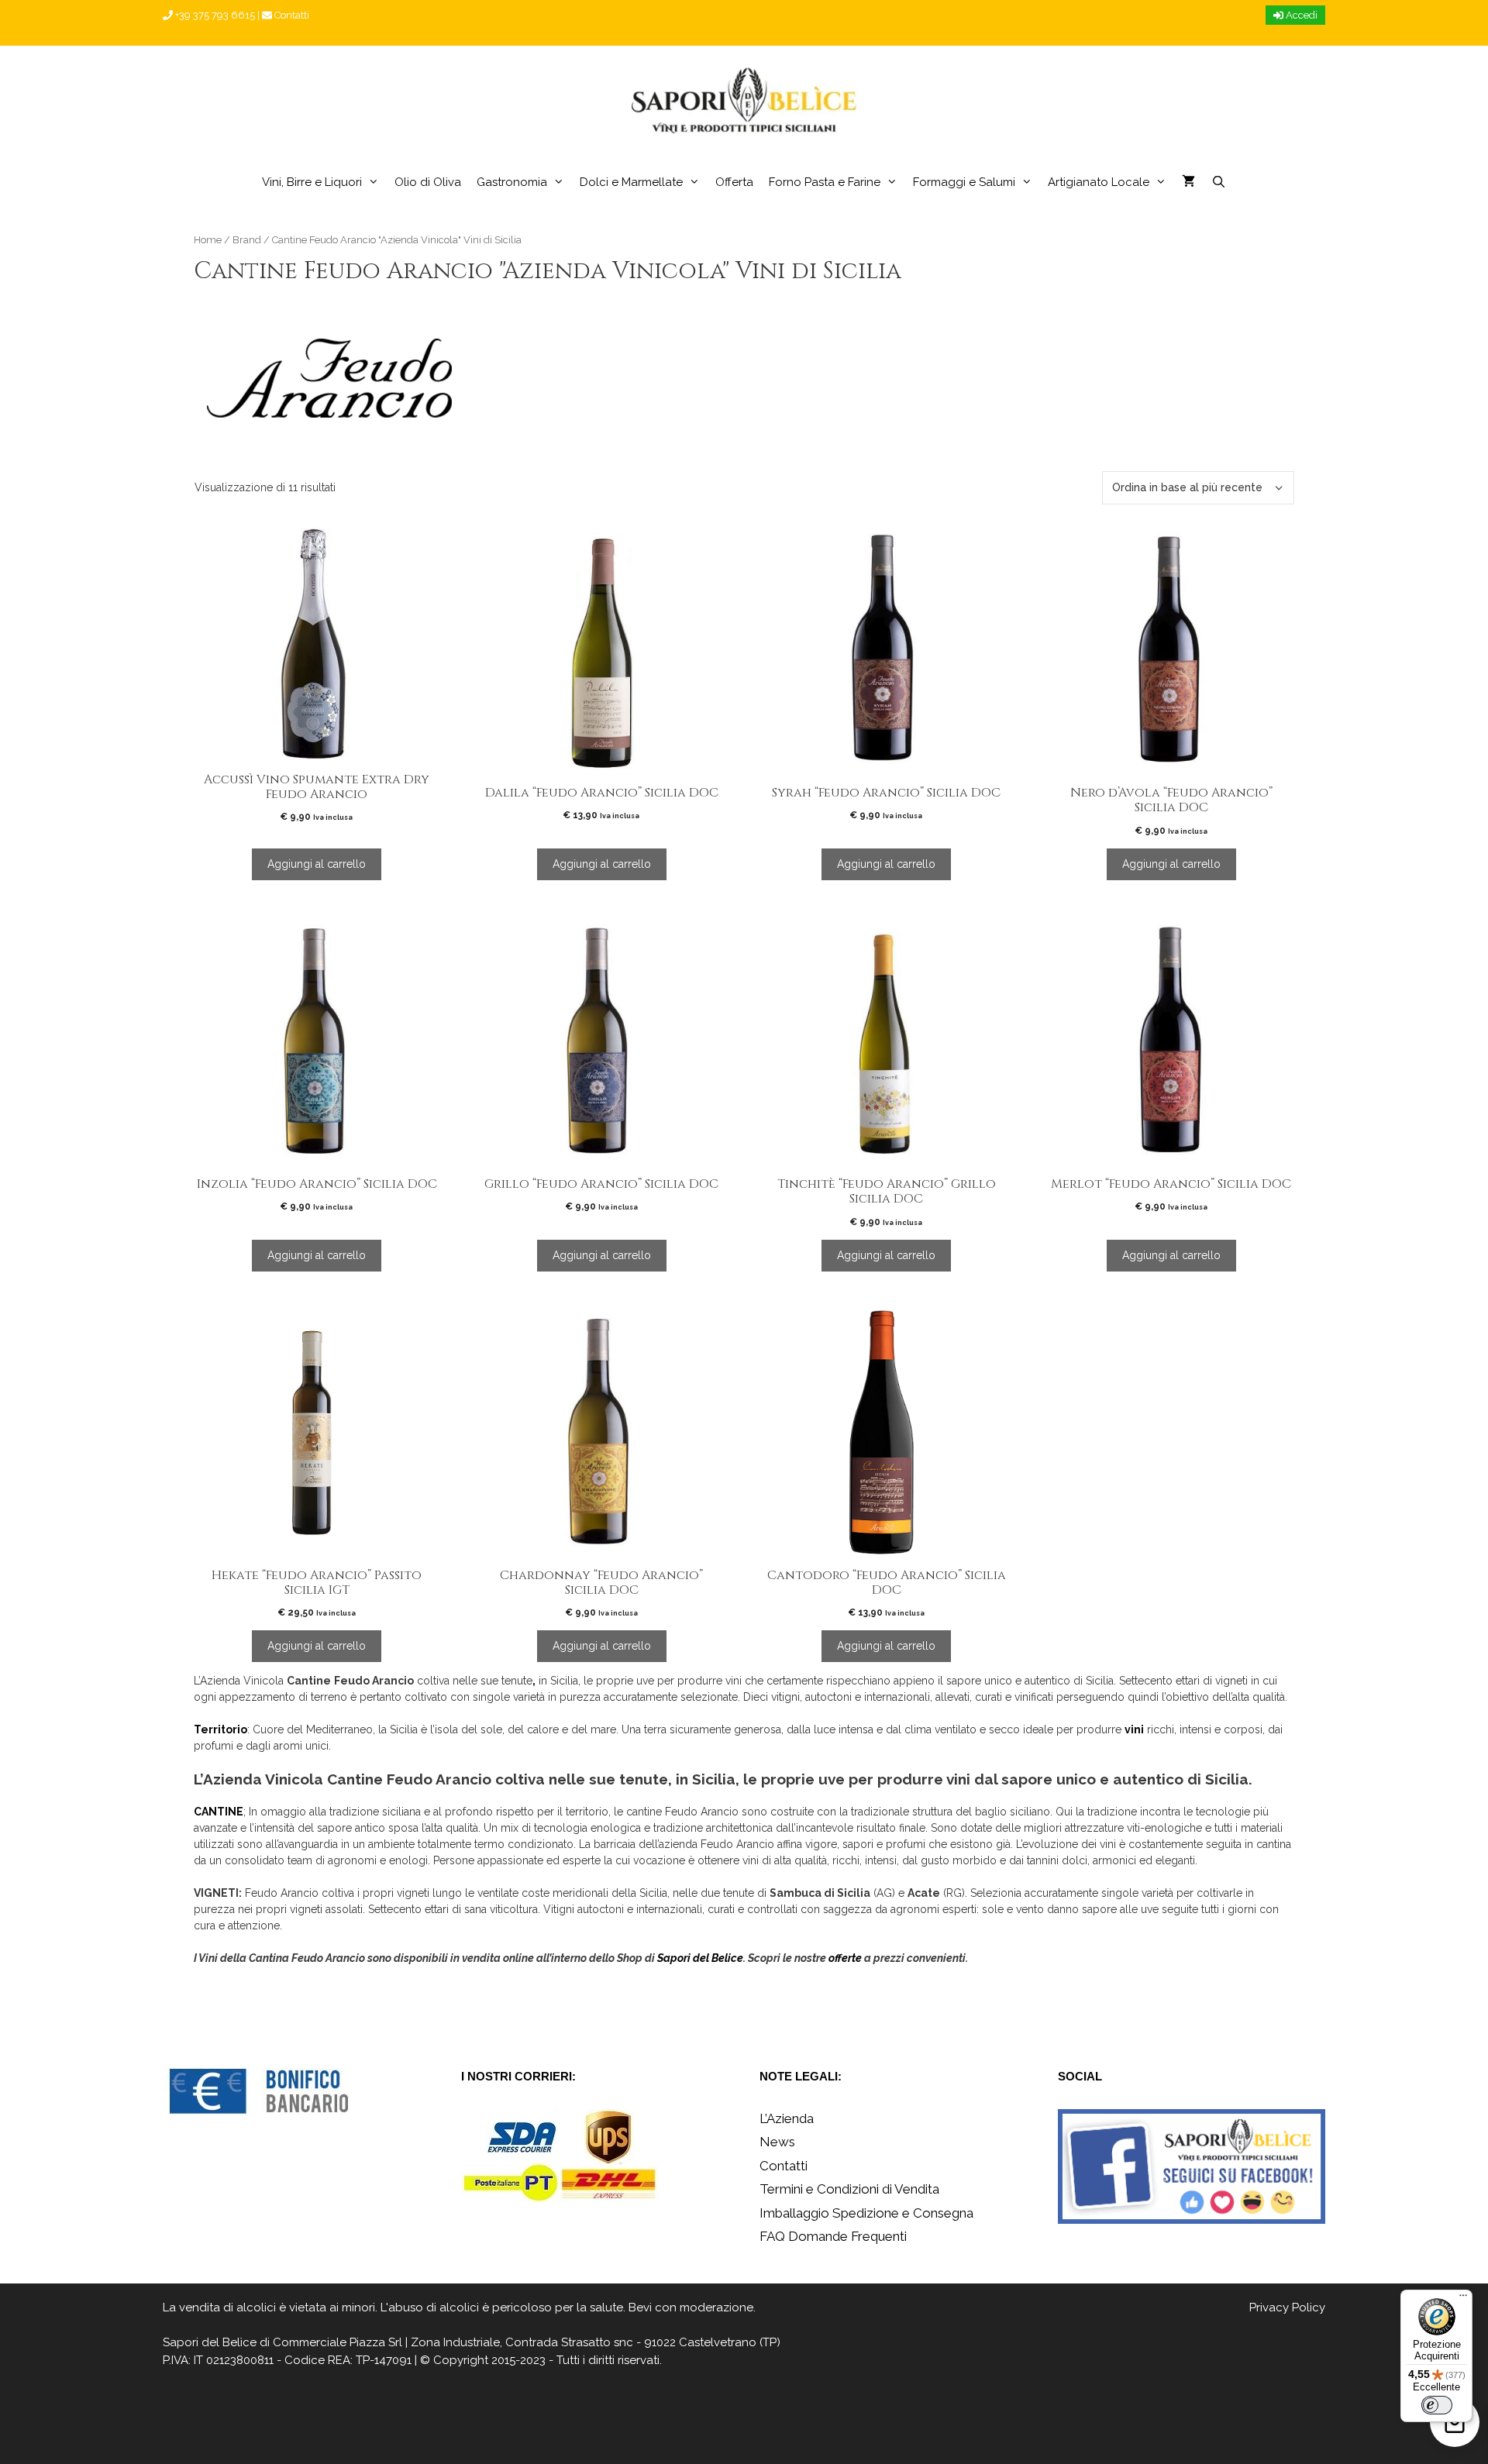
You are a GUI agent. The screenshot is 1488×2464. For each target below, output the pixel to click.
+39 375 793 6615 (214, 15)
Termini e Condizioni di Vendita (849, 2189)
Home (208, 240)
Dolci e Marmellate (631, 182)
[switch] (1437, 2405)
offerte (845, 1958)
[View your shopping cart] (1188, 182)
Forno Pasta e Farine (825, 182)
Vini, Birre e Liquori (312, 182)
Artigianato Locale (1099, 182)
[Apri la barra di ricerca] (1218, 182)
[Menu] (1463, 2299)
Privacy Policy (1287, 2307)
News (777, 2142)
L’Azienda (787, 2118)
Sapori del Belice (700, 1958)
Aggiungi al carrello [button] (317, 864)
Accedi (1300, 15)
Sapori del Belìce (210, 2342)
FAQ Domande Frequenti (833, 2236)
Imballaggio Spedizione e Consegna (866, 2213)
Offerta (734, 182)
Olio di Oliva (428, 182)
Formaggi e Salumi (964, 182)
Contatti (291, 15)
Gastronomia (512, 182)
